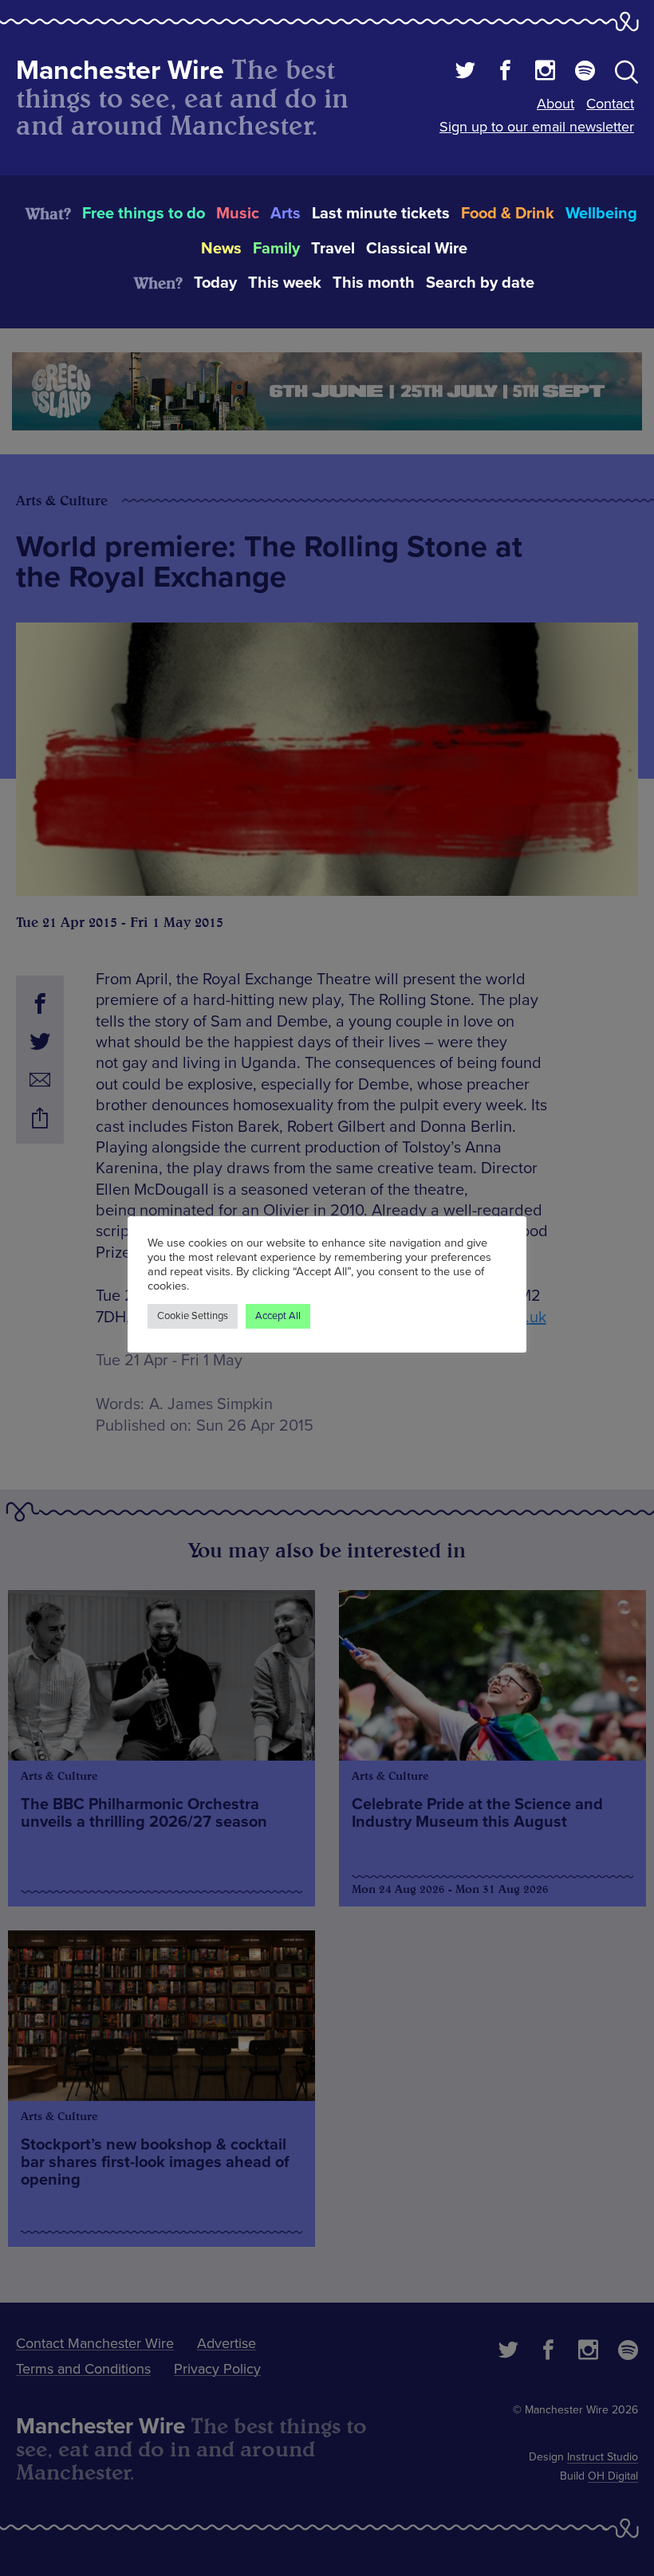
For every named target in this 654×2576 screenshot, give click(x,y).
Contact (610, 104)
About (556, 104)
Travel (333, 249)
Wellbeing (601, 214)
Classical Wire (417, 249)
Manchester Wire (120, 71)
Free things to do (144, 214)
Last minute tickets (381, 214)
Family (276, 249)
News (221, 249)
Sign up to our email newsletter (537, 127)
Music (238, 214)
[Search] (626, 75)
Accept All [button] (278, 1316)
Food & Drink (508, 214)
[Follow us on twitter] (465, 73)
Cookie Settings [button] (193, 1316)
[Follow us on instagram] (545, 73)
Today (215, 283)
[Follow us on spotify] (585, 73)
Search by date (480, 283)
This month (374, 283)
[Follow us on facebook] (505, 73)
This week (285, 283)
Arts (286, 214)
